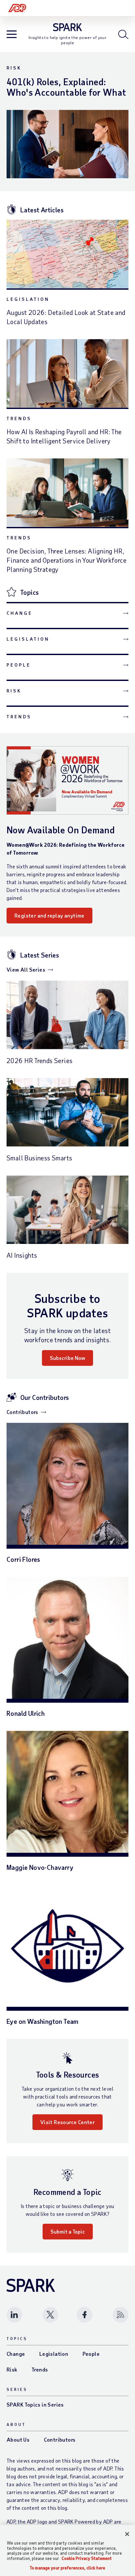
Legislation (28, 299)
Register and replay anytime (49, 915)
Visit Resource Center (67, 2122)
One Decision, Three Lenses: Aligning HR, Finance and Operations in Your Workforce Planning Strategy (67, 560)
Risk (14, 68)
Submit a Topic (68, 2231)
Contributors (22, 1412)
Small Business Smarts (39, 1158)
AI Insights (22, 1255)
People (19, 665)
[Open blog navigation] (12, 35)
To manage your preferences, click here (67, 2568)
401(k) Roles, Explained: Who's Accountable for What (66, 87)
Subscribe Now (67, 1358)
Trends (19, 418)
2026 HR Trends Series (39, 1060)
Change (19, 613)
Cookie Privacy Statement (87, 2558)
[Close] (127, 2534)
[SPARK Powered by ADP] (68, 27)
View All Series (26, 969)
